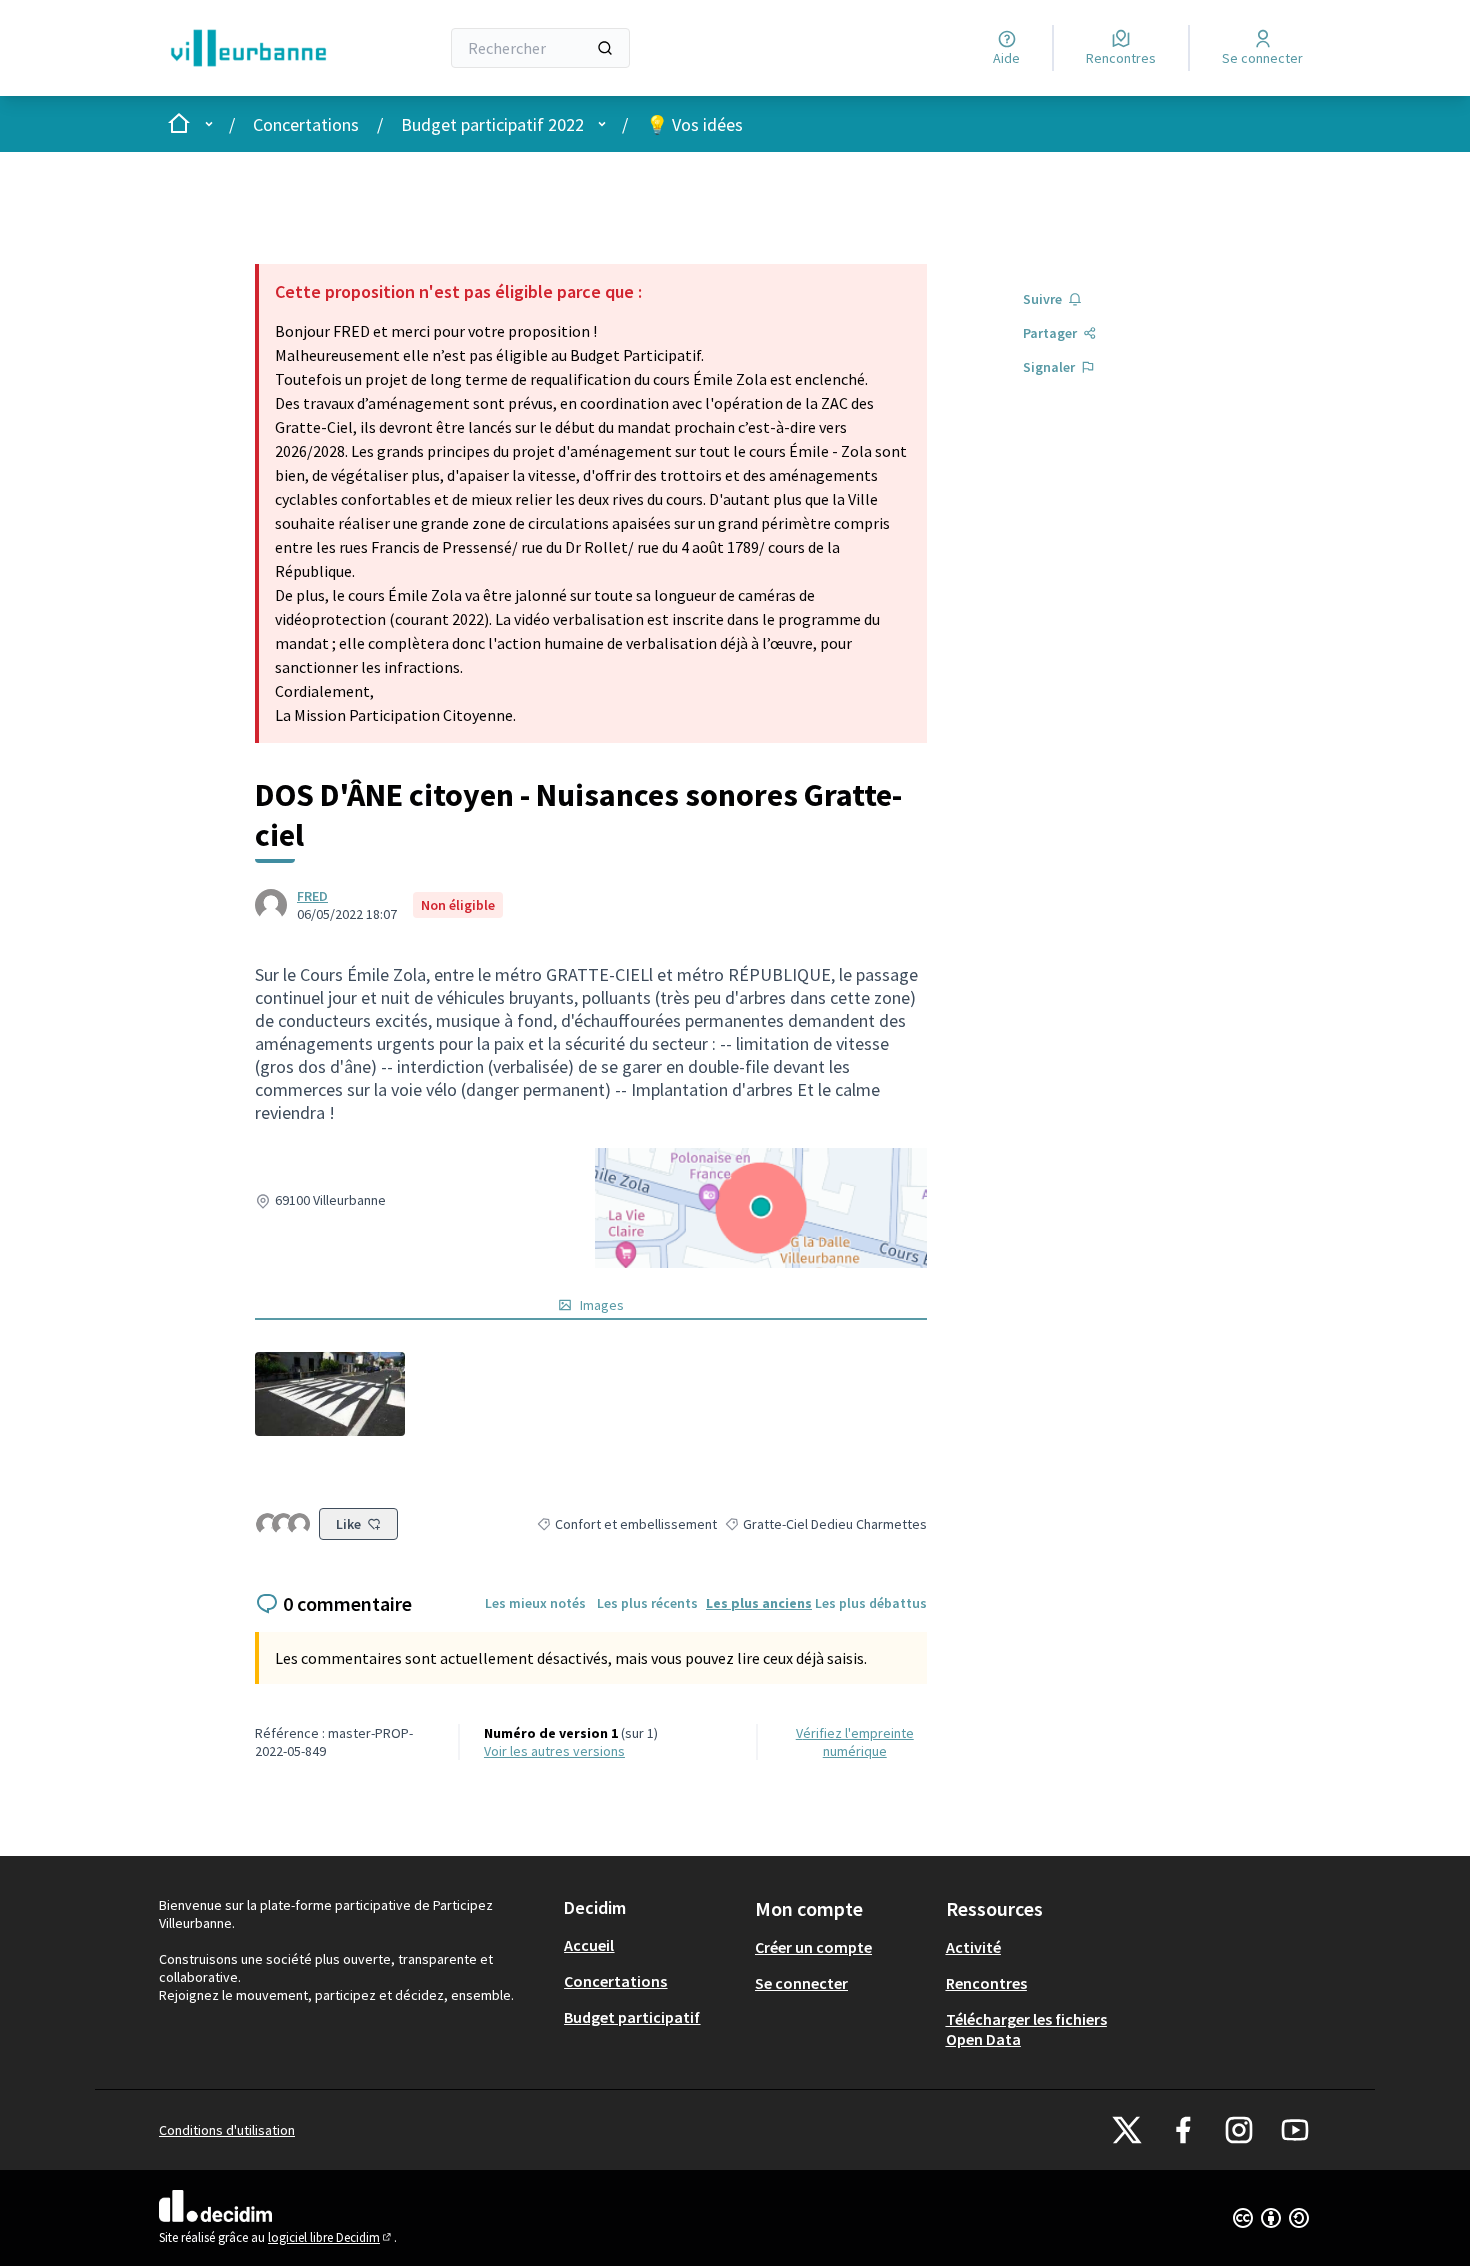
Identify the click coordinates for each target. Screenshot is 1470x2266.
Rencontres (986, 1983)
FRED (312, 896)
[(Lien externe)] (330, 1394)
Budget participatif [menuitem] (632, 2017)
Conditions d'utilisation (227, 2130)
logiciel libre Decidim (331, 2237)
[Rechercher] (605, 48)
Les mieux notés (535, 1603)
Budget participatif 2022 (492, 124)
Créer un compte (813, 1947)
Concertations (306, 124)
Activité (973, 1947)
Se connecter (801, 1983)
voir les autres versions (554, 1751)
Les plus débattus (871, 1603)
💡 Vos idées (694, 124)
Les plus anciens (759, 1603)
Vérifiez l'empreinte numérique (855, 1742)
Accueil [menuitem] (589, 1945)
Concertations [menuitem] (615, 1981)
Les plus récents (647, 1603)
